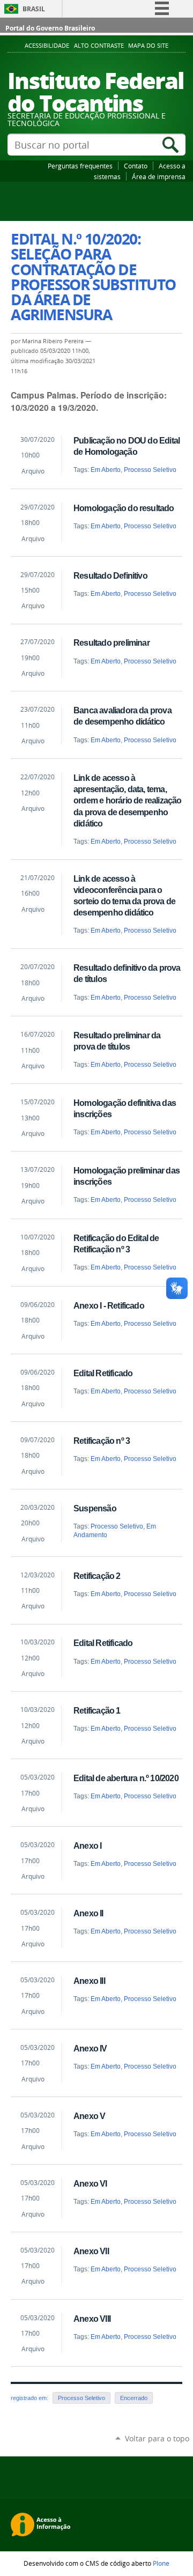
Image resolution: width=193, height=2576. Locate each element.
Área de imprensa (159, 176)
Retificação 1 (97, 1710)
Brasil (34, 9)
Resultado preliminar (112, 643)
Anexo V (89, 2116)
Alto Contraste (99, 46)
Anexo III (89, 1981)
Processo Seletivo (150, 470)
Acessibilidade (47, 46)
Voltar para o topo (157, 2438)
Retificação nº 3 (102, 1441)
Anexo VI (90, 2183)
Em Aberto (106, 470)
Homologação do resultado (124, 508)
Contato (136, 166)
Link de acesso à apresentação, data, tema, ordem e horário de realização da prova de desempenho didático (127, 800)
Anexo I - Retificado (109, 1305)
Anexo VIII (92, 2319)
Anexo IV (90, 2048)
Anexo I (87, 1846)
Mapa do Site (148, 46)
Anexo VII (91, 2251)
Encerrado (134, 2398)
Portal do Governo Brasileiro (50, 28)
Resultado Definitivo (110, 575)
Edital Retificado (103, 1373)
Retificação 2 (97, 1576)
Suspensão (95, 1508)
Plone (161, 2563)
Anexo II (88, 1913)
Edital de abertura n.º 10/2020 (126, 1778)
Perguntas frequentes (80, 166)
